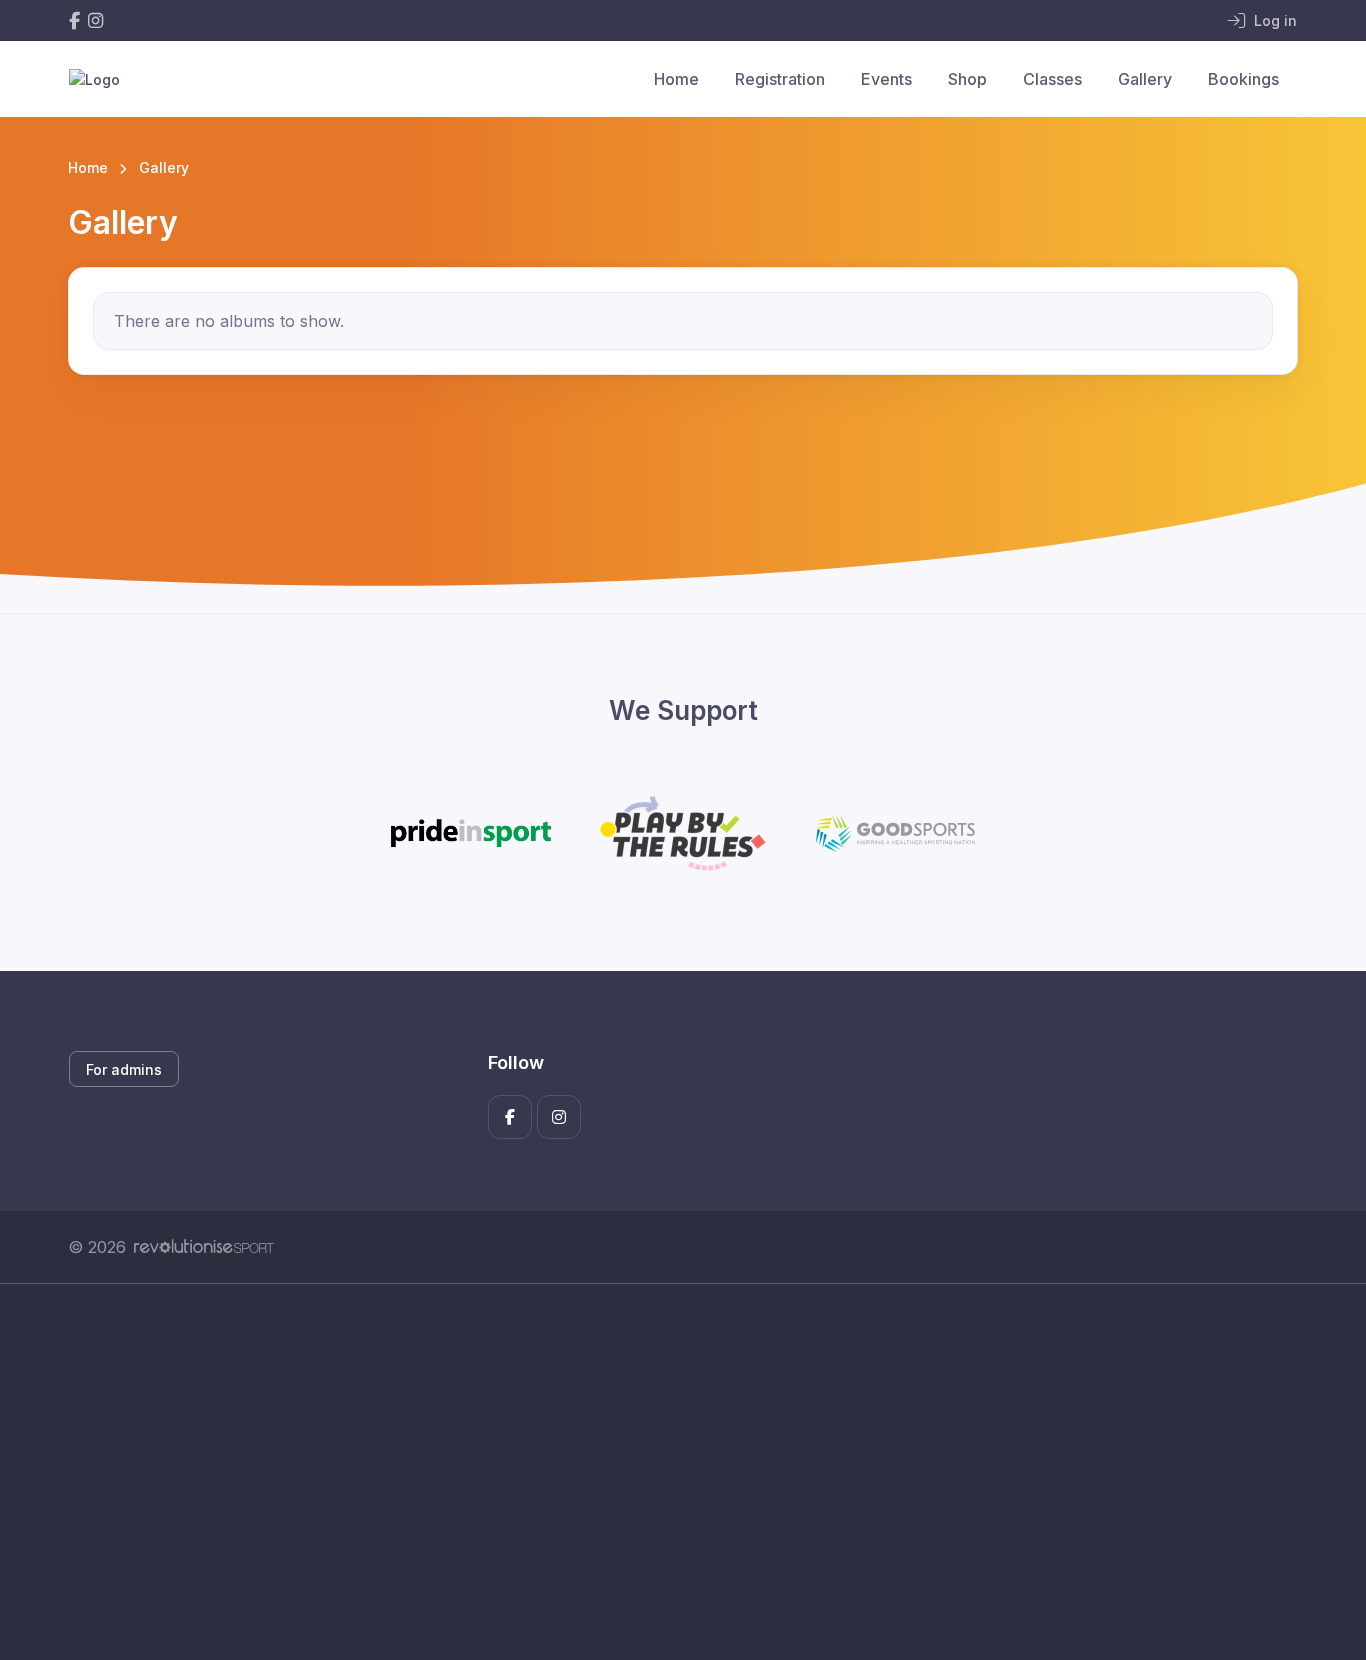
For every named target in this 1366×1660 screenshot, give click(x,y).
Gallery (1145, 79)
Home (676, 79)
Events (886, 79)
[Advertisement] (668, 1472)
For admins (124, 1069)
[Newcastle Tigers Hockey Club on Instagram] (95, 20)
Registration (780, 79)
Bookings (1243, 79)
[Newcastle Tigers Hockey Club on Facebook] (74, 20)
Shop (967, 79)
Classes (1052, 79)
